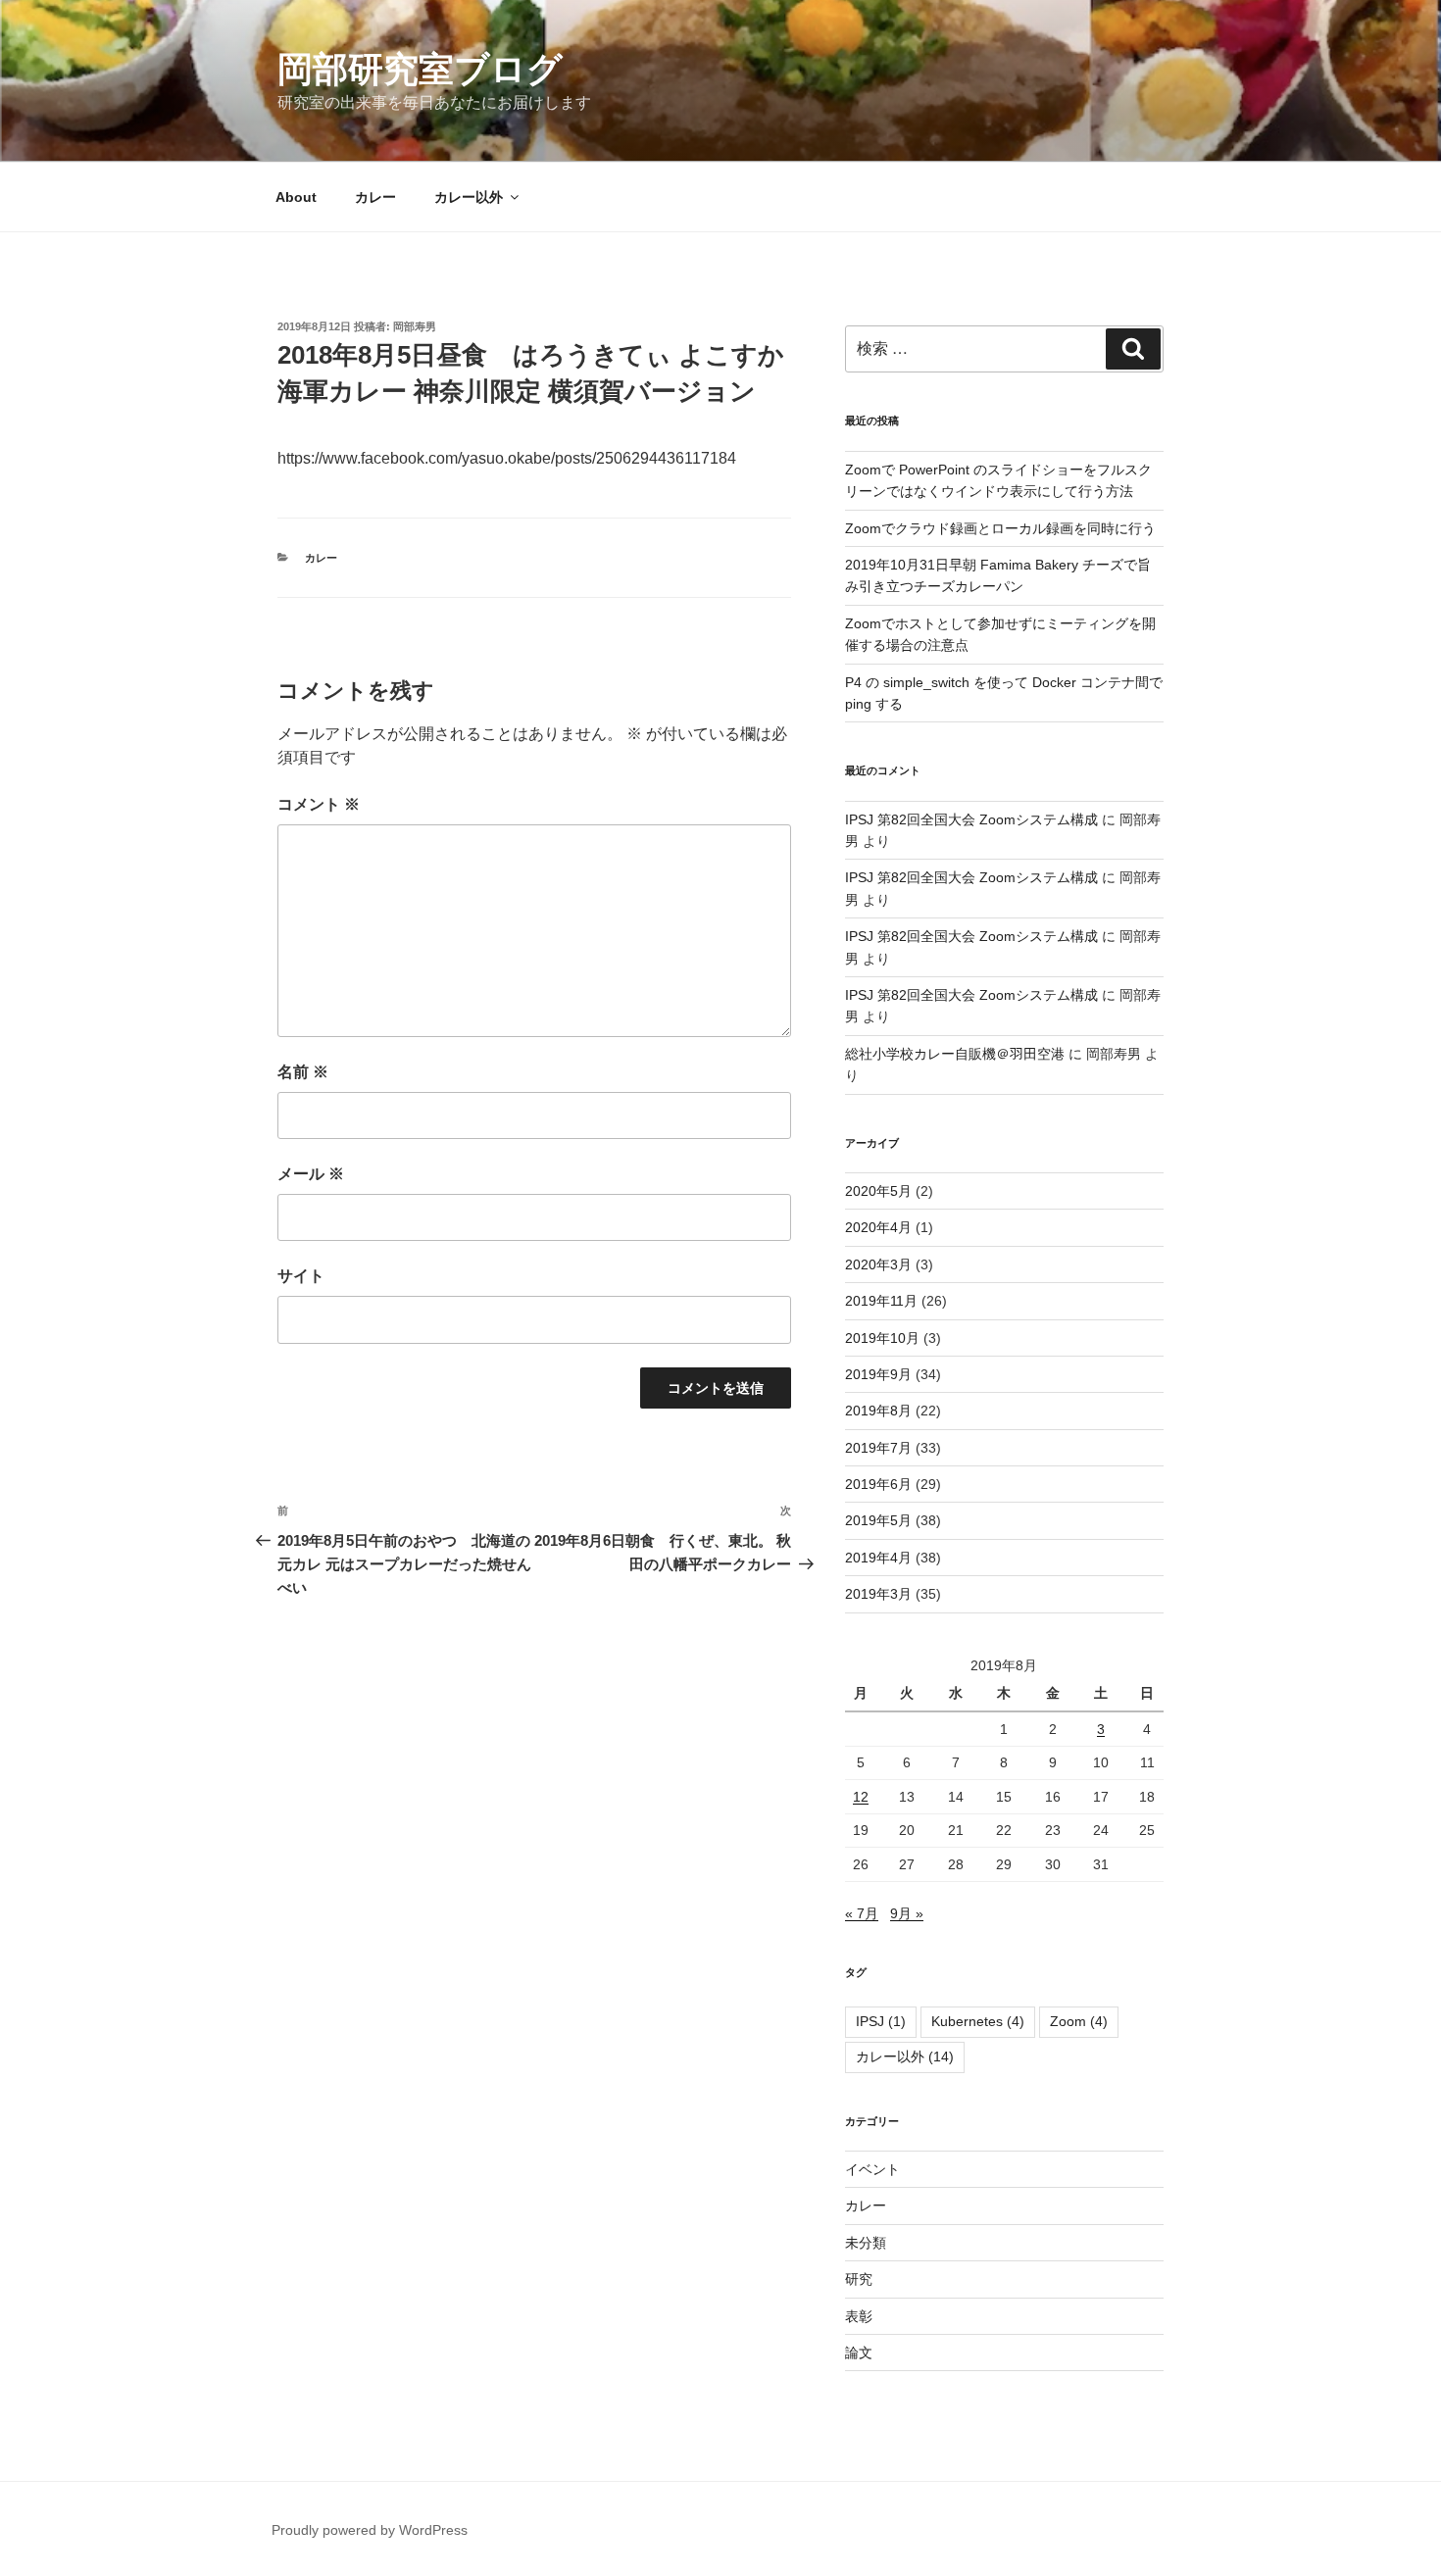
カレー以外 (469, 197)
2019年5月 (878, 1520)
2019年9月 (878, 1374)
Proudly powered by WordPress (370, 2530)
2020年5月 (878, 1191)
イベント (872, 2169)
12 (861, 1797)
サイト (301, 1276)
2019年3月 (878, 1594)
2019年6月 (878, 1484)
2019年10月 (882, 1338)
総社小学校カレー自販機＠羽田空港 (955, 1054)
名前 (303, 1072)
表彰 (859, 2316)
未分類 (866, 2243)
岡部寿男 (415, 326)
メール (311, 1174)
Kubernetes (978, 2021)
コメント (319, 804)
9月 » (907, 1913)
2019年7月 (878, 1448)
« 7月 (862, 1913)
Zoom (1079, 2021)
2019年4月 (878, 1558)
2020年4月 (878, 1227)
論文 (859, 2353)
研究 (859, 2279)
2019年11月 (881, 1301)
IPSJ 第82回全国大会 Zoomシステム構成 (971, 819)
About (296, 197)
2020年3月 (878, 1264)
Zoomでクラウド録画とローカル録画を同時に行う (1000, 528)
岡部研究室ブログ (420, 69)
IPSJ (881, 2021)
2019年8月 (878, 1411)
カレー (375, 197)
